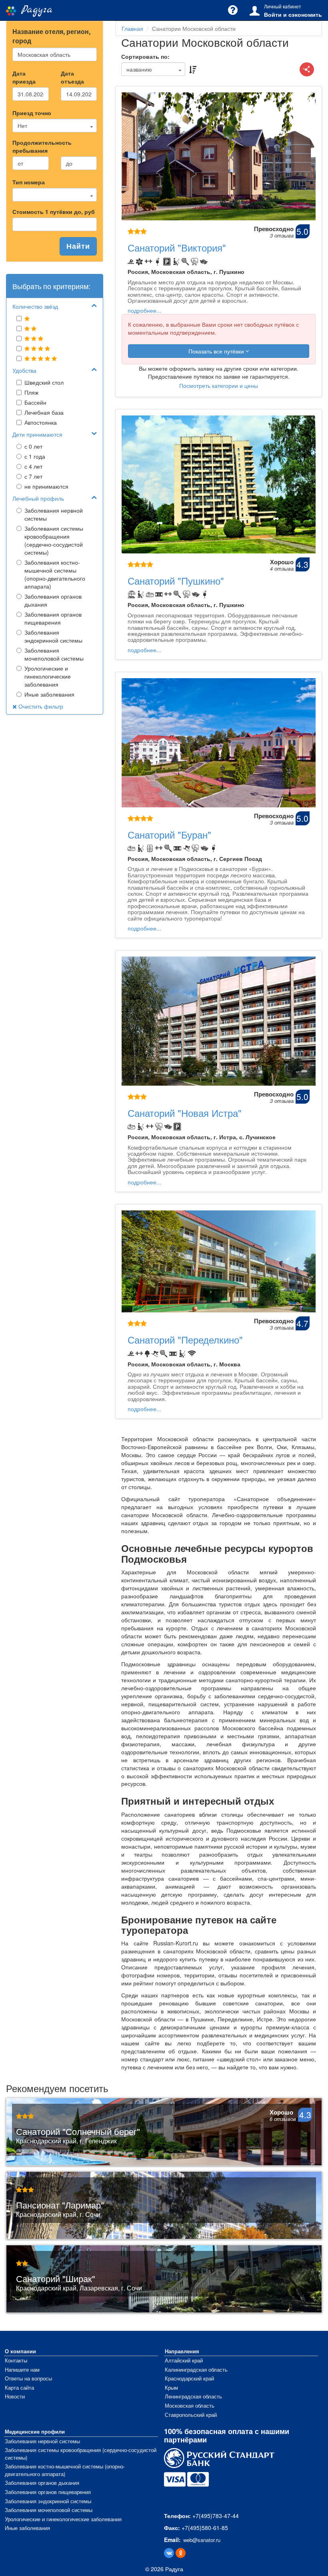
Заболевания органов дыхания (53, 600)
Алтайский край (184, 2360)
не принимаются (46, 486)
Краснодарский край (189, 2378)
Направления (182, 2351)
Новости (15, 2396)
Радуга (34, 10)
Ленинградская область (193, 2396)
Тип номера (29, 182)
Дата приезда (24, 77)
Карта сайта (19, 2387)
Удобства (24, 370)
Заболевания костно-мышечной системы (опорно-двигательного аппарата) (55, 574)
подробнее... (144, 310)
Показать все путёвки (217, 351)
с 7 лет (33, 476)
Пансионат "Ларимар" (60, 2205)
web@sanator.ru (202, 2540)
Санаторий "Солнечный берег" (78, 2131)
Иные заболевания (49, 694)
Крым (171, 2387)
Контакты (16, 2360)
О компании (20, 2351)
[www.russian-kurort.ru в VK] (169, 2553)
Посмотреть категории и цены (219, 385)
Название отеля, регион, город (51, 36)
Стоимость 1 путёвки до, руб (54, 212)
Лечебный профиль (38, 498)
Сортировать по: (145, 56)
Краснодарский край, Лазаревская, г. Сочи (79, 2288)
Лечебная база (44, 412)
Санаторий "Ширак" (56, 2278)
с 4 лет (33, 466)
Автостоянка (41, 422)
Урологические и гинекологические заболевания (48, 676)
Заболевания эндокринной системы (53, 636)
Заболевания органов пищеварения (53, 618)
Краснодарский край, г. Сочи (58, 2215)
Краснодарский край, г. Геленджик (66, 2141)
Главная (132, 28)
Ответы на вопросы (28, 2378)
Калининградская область (196, 2369)
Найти (78, 246)
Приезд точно (32, 113)
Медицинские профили (35, 2431)
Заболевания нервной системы (54, 514)
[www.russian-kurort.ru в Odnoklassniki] (181, 2553)
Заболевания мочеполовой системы (54, 654)
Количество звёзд (35, 306)
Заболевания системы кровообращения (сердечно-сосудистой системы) (54, 540)
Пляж (31, 392)
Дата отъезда (72, 77)
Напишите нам (22, 2369)
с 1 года (35, 456)
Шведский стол (44, 382)
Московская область (190, 2405)
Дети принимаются (37, 434)
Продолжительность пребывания (42, 146)
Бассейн (35, 402)
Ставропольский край (191, 2415)
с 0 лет (33, 446)
